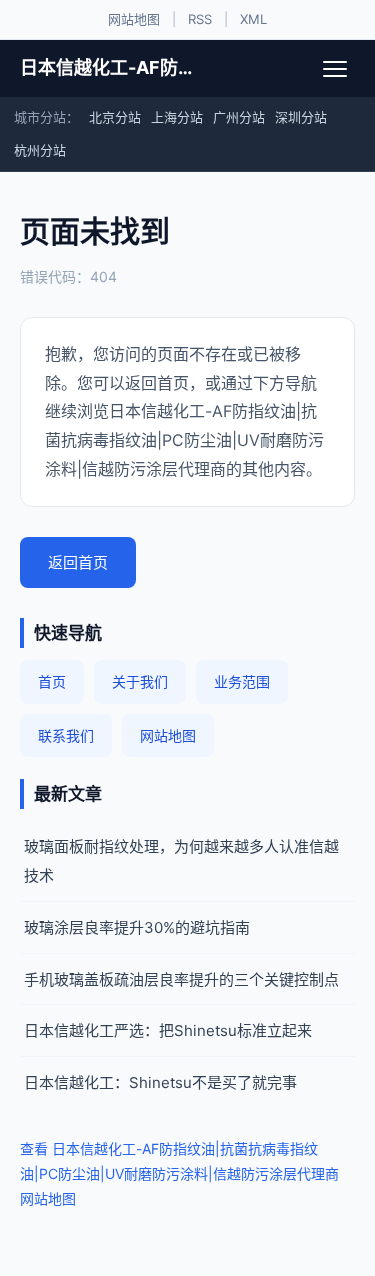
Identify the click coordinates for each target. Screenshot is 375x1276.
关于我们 (140, 681)
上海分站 (177, 117)
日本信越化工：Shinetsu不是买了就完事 (160, 1082)
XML (253, 19)
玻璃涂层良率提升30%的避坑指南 (137, 927)
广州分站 (239, 117)
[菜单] (335, 69)
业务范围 (242, 681)
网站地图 (134, 19)
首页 (52, 681)
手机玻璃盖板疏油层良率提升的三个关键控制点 (181, 979)
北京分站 (115, 117)
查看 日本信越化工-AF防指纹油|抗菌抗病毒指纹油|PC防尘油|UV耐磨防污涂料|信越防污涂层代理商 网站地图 (179, 1173)
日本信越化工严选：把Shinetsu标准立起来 (168, 1030)
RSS (200, 19)
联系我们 (66, 735)
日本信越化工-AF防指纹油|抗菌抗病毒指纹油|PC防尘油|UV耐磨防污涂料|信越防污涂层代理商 (112, 67)
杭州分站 (40, 150)
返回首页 (78, 562)
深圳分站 (301, 117)
